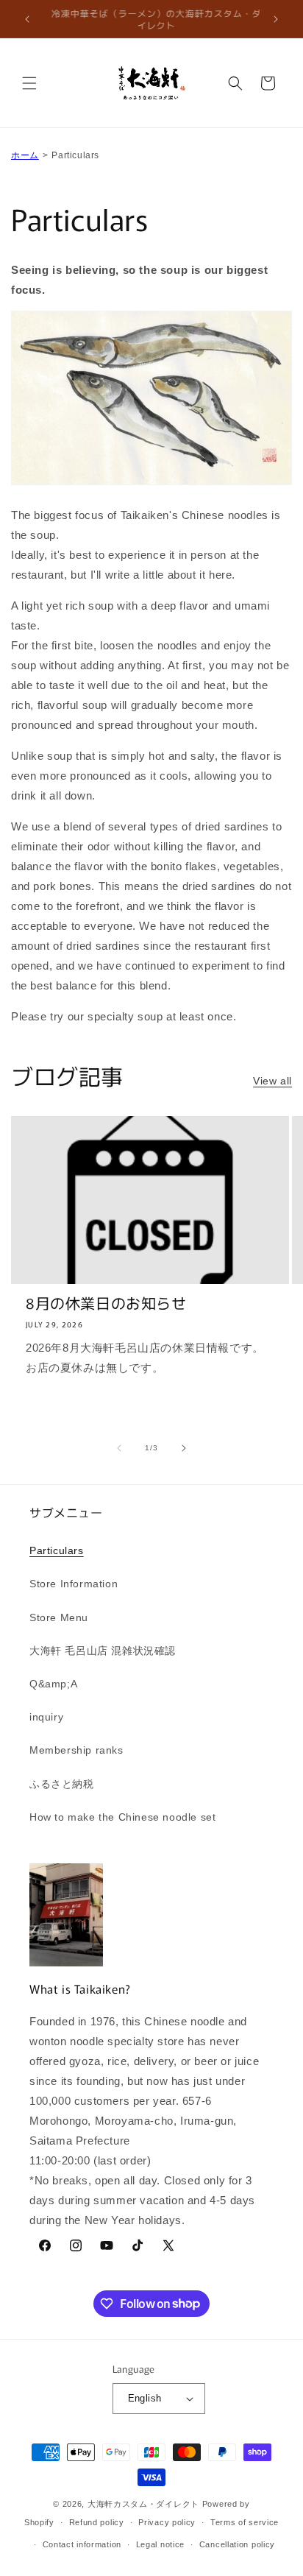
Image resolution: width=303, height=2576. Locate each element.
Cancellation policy (237, 2544)
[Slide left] (119, 1448)
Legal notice (160, 2544)
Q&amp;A (53, 1684)
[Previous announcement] (27, 19)
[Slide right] (184, 1448)
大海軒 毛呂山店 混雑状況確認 (103, 1651)
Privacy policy (167, 2522)
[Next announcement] (276, 19)
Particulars (57, 1550)
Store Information (74, 1584)
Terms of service (245, 2522)
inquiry (46, 1717)
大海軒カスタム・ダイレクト (143, 2504)
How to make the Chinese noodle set (122, 1817)
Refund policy (97, 2522)
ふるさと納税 (62, 1784)
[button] (29, 83)
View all (272, 1081)
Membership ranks (76, 1750)
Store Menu (59, 1617)
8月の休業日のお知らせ (106, 1303)
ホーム (25, 155)
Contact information (82, 2544)
